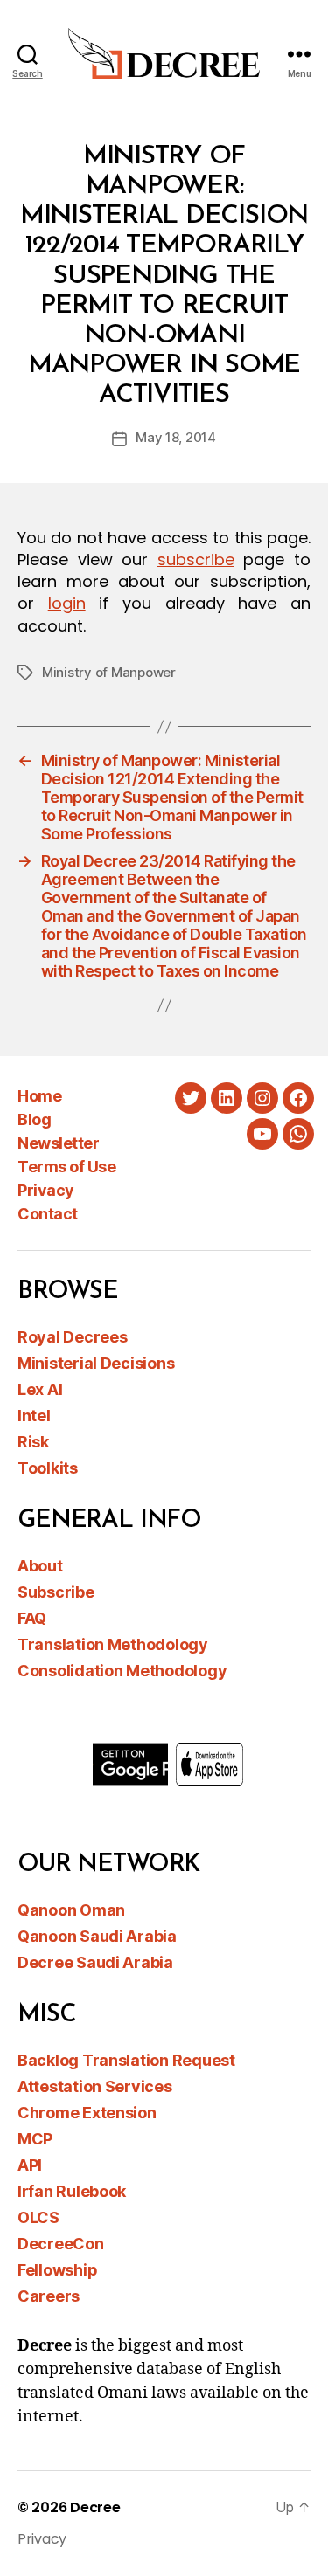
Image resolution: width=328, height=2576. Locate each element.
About (40, 1566)
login (67, 603)
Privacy (46, 1190)
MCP (35, 2139)
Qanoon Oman (71, 1910)
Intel (34, 1416)
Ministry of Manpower (109, 672)
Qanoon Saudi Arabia (97, 1936)
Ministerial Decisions (96, 1363)
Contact (48, 1214)
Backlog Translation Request (126, 2060)
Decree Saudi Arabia (95, 1962)
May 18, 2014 (176, 437)
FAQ (32, 1618)
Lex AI (40, 1389)
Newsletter (58, 1143)
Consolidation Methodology (122, 1671)
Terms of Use (66, 1167)
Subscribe (56, 1592)
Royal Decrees (73, 1337)
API (30, 2165)
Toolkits (48, 1468)
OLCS (38, 2217)
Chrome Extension (87, 2113)
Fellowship (57, 2270)
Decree (95, 2507)
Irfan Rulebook (72, 2191)
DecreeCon (61, 2244)
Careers (49, 2296)
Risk (33, 1442)
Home (39, 1096)
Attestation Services (95, 2086)
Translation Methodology (113, 1644)
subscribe (196, 559)
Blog (34, 1119)
